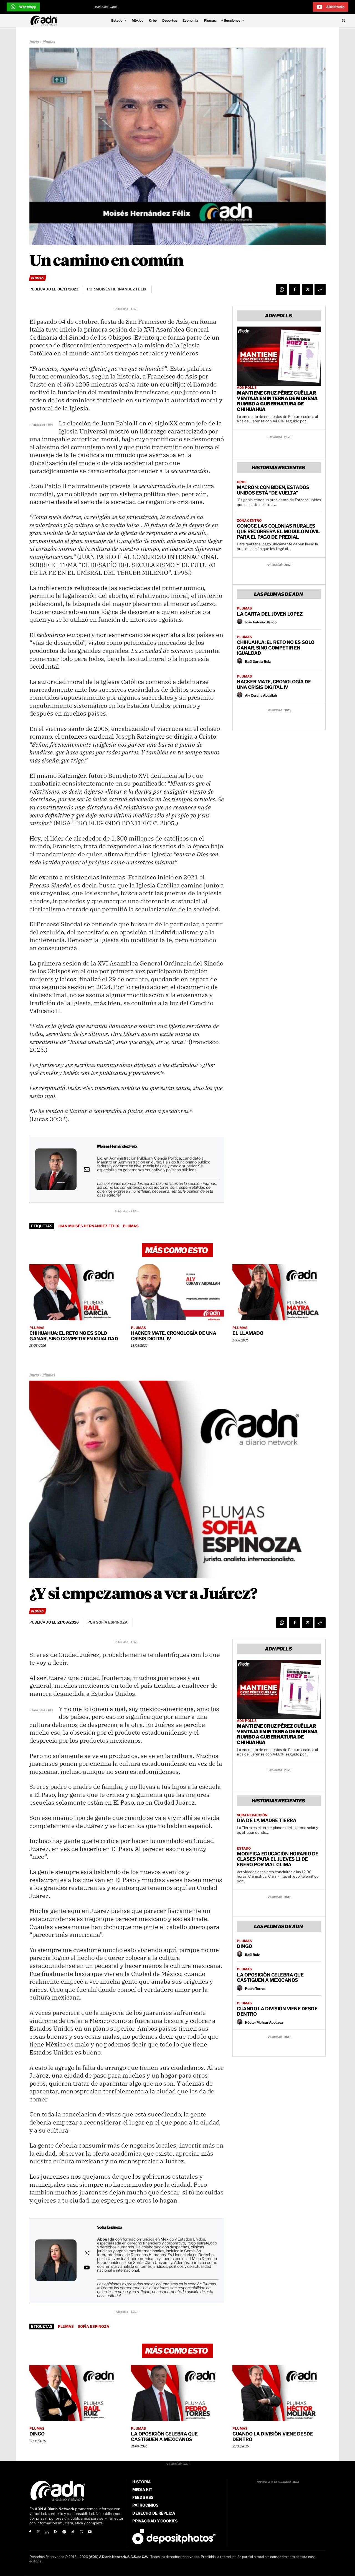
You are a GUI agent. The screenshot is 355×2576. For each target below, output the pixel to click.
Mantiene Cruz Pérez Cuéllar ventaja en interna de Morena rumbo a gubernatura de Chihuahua (277, 401)
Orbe (242, 482)
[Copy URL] (320, 290)
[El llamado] (279, 1292)
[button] (311, 21)
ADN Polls (247, 388)
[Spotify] (64, 2532)
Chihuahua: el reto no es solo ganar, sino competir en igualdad (276, 648)
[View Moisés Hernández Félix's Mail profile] (87, 1169)
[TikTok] (73, 2532)
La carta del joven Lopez (270, 614)
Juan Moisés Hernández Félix (88, 1226)
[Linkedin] (47, 2532)
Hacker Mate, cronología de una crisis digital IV (274, 684)
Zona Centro (249, 521)
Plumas (49, 42)
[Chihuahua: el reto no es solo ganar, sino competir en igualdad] (76, 1292)
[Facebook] (295, 290)
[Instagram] (39, 2532)
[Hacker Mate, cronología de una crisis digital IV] (177, 1292)
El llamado (248, 1333)
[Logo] (45, 21)
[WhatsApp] (282, 290)
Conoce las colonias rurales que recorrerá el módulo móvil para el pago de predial (278, 531)
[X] (307, 290)
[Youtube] (90, 2532)
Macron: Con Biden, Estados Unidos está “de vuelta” (273, 490)
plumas (131, 1226)
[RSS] (56, 2532)
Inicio (34, 42)
